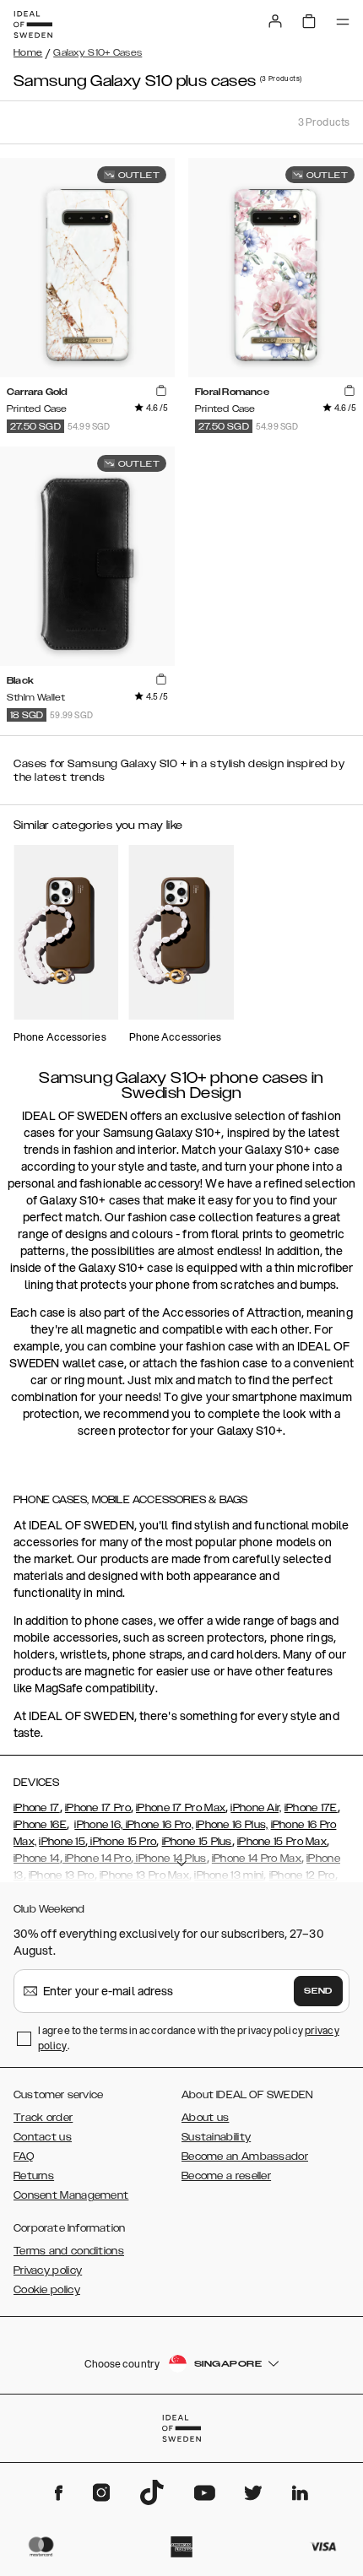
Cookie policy (47, 2290)
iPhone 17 (37, 1808)
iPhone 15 (62, 1842)
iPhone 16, (98, 1825)
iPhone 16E (40, 1825)
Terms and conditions (69, 2251)
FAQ (24, 2157)
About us (205, 2118)
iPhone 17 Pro (98, 1808)
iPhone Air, (256, 1808)
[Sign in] (275, 21)
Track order (43, 2118)
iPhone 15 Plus (197, 1842)
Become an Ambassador (245, 2157)
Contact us (43, 2137)
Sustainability (216, 2137)
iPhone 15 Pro (122, 1842)
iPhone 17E (311, 1808)
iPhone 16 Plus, (232, 1825)
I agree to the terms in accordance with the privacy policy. (189, 2038)
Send (318, 1991)
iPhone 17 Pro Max (181, 1808)
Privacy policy (48, 2270)
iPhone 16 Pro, (158, 1825)
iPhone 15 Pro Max (282, 1842)
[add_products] (161, 391)
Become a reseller (226, 2176)
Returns (34, 2176)
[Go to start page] (33, 24)
